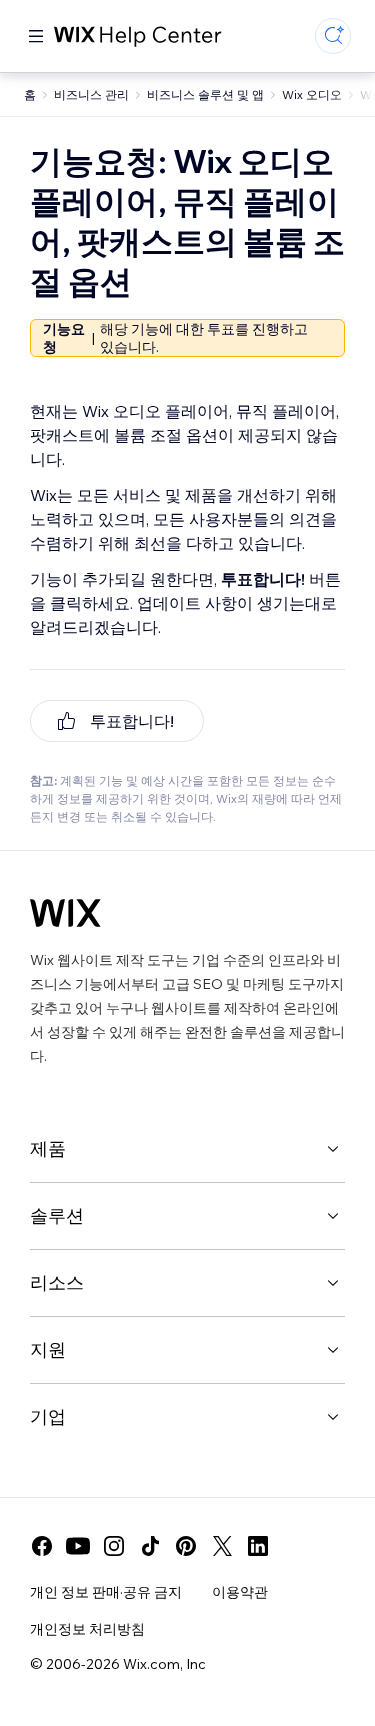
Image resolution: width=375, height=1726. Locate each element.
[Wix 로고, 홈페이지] (65, 913)
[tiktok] (150, 1546)
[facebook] (42, 1546)
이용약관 (240, 1592)
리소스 (57, 1282)
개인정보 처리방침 (87, 1629)
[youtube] (78, 1546)
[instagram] (114, 1546)
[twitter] (222, 1546)
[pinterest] (186, 1546)
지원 (48, 1349)
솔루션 (57, 1215)
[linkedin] (258, 1546)
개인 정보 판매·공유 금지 (106, 1592)
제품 (48, 1148)
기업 (48, 1416)
